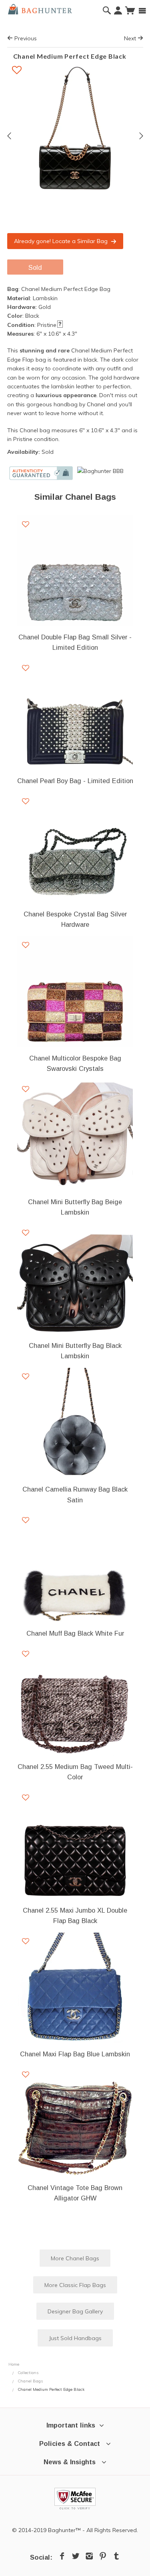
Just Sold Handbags (75, 2338)
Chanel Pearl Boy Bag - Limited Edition (75, 781)
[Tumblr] (116, 2556)
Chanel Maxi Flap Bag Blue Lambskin (75, 2054)
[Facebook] (62, 2556)
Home (14, 2364)
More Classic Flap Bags (75, 2285)
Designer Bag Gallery (75, 2311)
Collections (28, 2373)
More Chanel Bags (75, 2258)
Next (131, 38)
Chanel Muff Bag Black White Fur (75, 1633)
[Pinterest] (103, 2556)
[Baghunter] (40, 8)
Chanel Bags (30, 2381)
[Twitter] (76, 2556)
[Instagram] (89, 2556)
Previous (25, 38)
